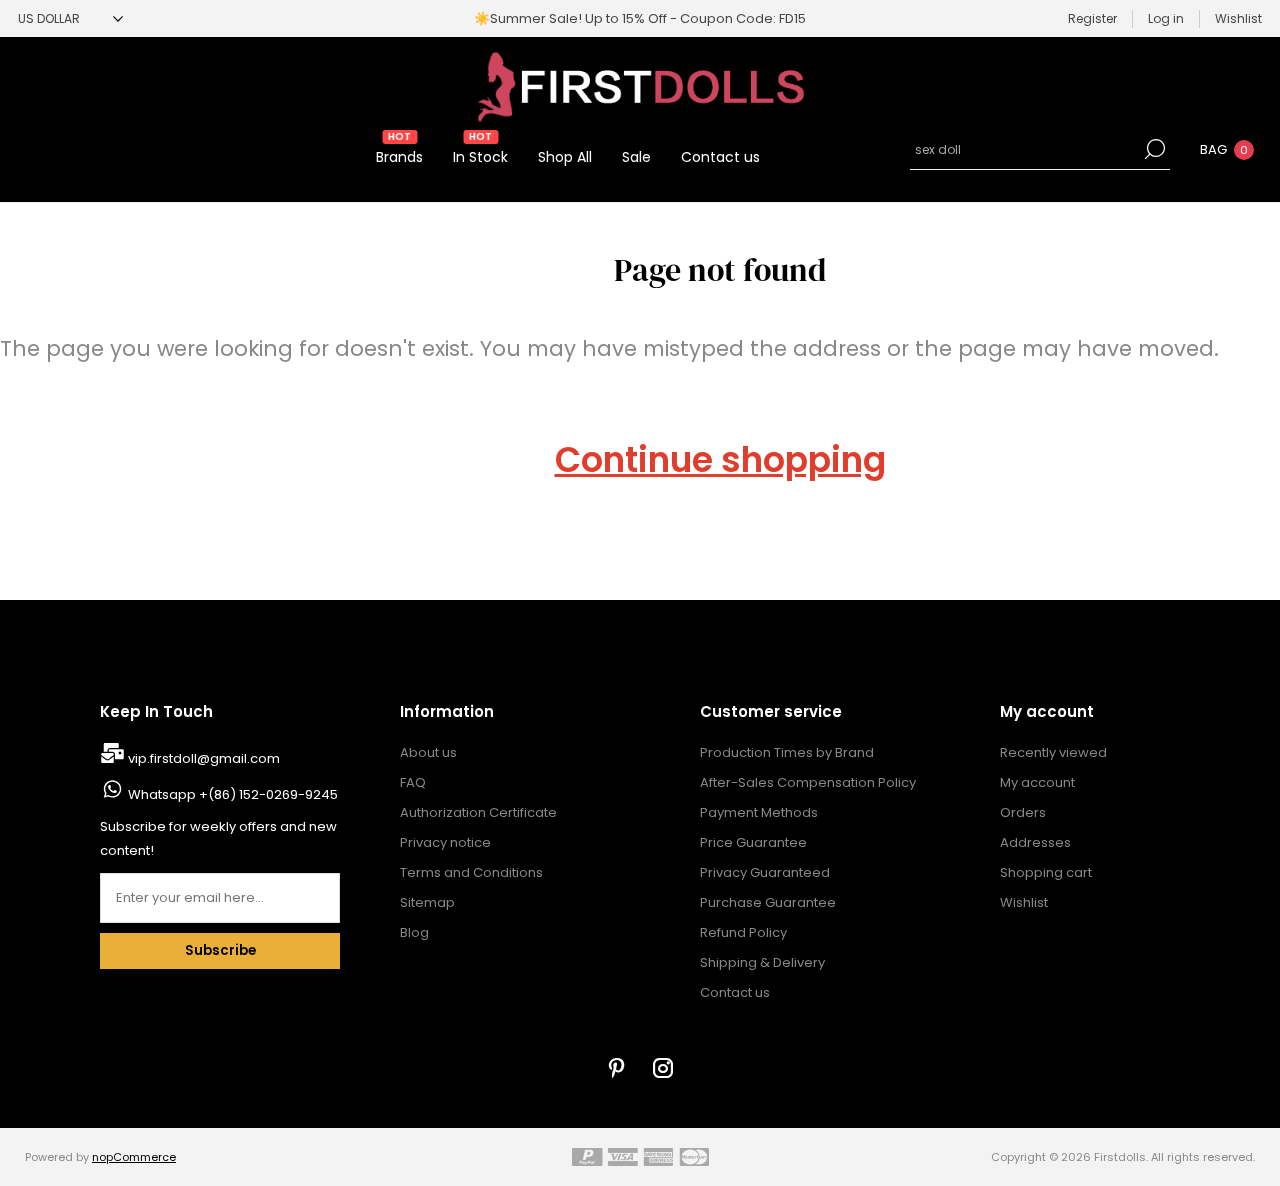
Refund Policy (743, 932)
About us (428, 752)
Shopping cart (1046, 872)
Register (1092, 18)
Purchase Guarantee (768, 902)
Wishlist (1024, 902)
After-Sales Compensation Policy (808, 782)
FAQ (413, 782)
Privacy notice (445, 842)
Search (1155, 149)
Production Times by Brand (787, 752)
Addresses (1035, 842)
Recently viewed (1053, 752)
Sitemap (427, 902)
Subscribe (220, 950)
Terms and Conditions (471, 872)
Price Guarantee (753, 842)
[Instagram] (663, 1068)
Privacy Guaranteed (765, 872)
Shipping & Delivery (762, 962)
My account (1037, 782)
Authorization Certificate (478, 812)
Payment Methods (759, 812)
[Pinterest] (617, 1068)
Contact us (735, 992)
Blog (414, 932)
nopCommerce (134, 1157)
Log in (1166, 18)
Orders (1023, 812)
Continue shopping (720, 460)
